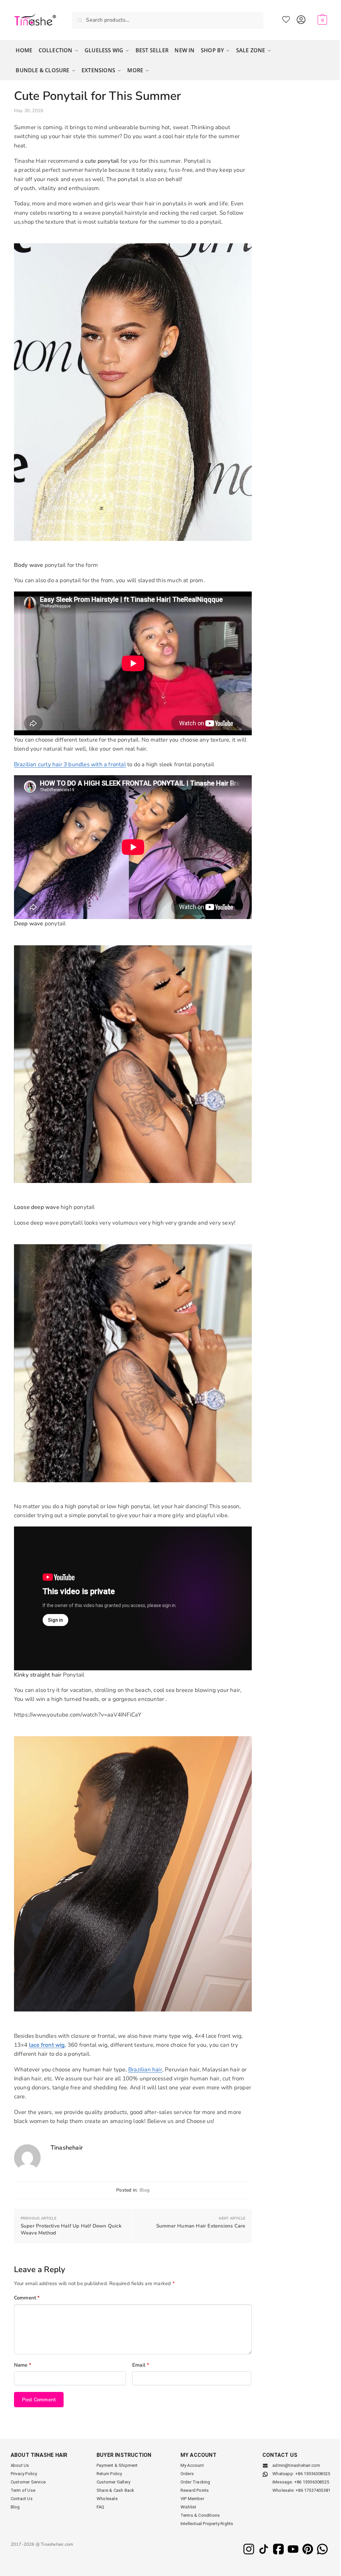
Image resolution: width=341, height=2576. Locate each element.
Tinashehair (67, 2148)
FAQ (101, 2507)
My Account (301, 18)
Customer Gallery (113, 2482)
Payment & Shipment (117, 2465)
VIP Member (192, 2499)
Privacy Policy (24, 2474)
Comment (27, 2298)
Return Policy (109, 2474)
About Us (20, 2465)
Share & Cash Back (115, 2490)
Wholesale (107, 2499)
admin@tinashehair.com (296, 2465)
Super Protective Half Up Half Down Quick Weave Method (71, 2229)
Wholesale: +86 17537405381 (301, 2490)
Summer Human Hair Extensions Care (201, 2226)
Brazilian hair (145, 2070)
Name (23, 2365)
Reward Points (195, 2490)
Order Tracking (195, 2482)
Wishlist (286, 18)
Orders (187, 2474)
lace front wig (47, 2045)
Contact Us (22, 2499)
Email (141, 2365)
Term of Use (23, 2490)
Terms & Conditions (200, 2515)
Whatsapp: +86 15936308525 (301, 2474)
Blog (145, 2190)
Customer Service (28, 2482)
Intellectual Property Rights (207, 2524)
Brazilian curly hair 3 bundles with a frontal (70, 764)
